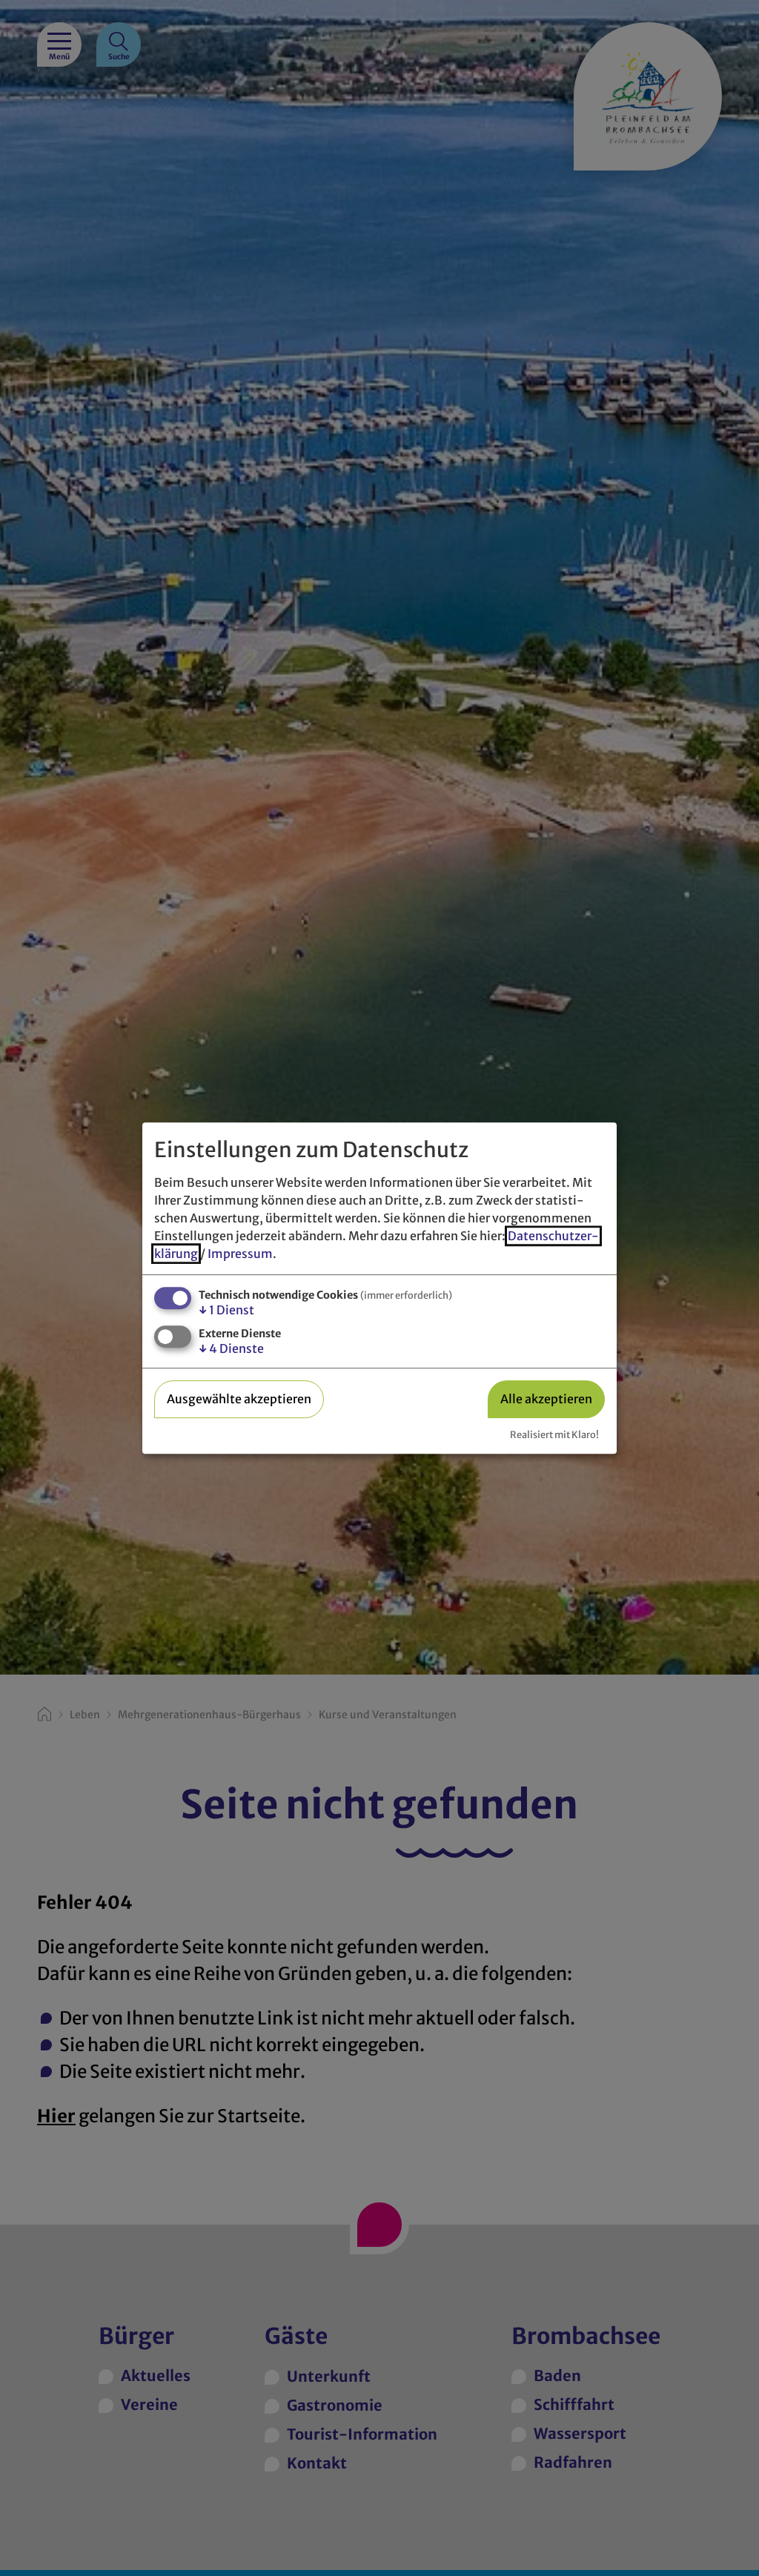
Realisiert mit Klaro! (554, 1434)
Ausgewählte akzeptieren (239, 1399)
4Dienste (231, 1348)
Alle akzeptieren (546, 1399)
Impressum (240, 1254)
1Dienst (226, 1310)
